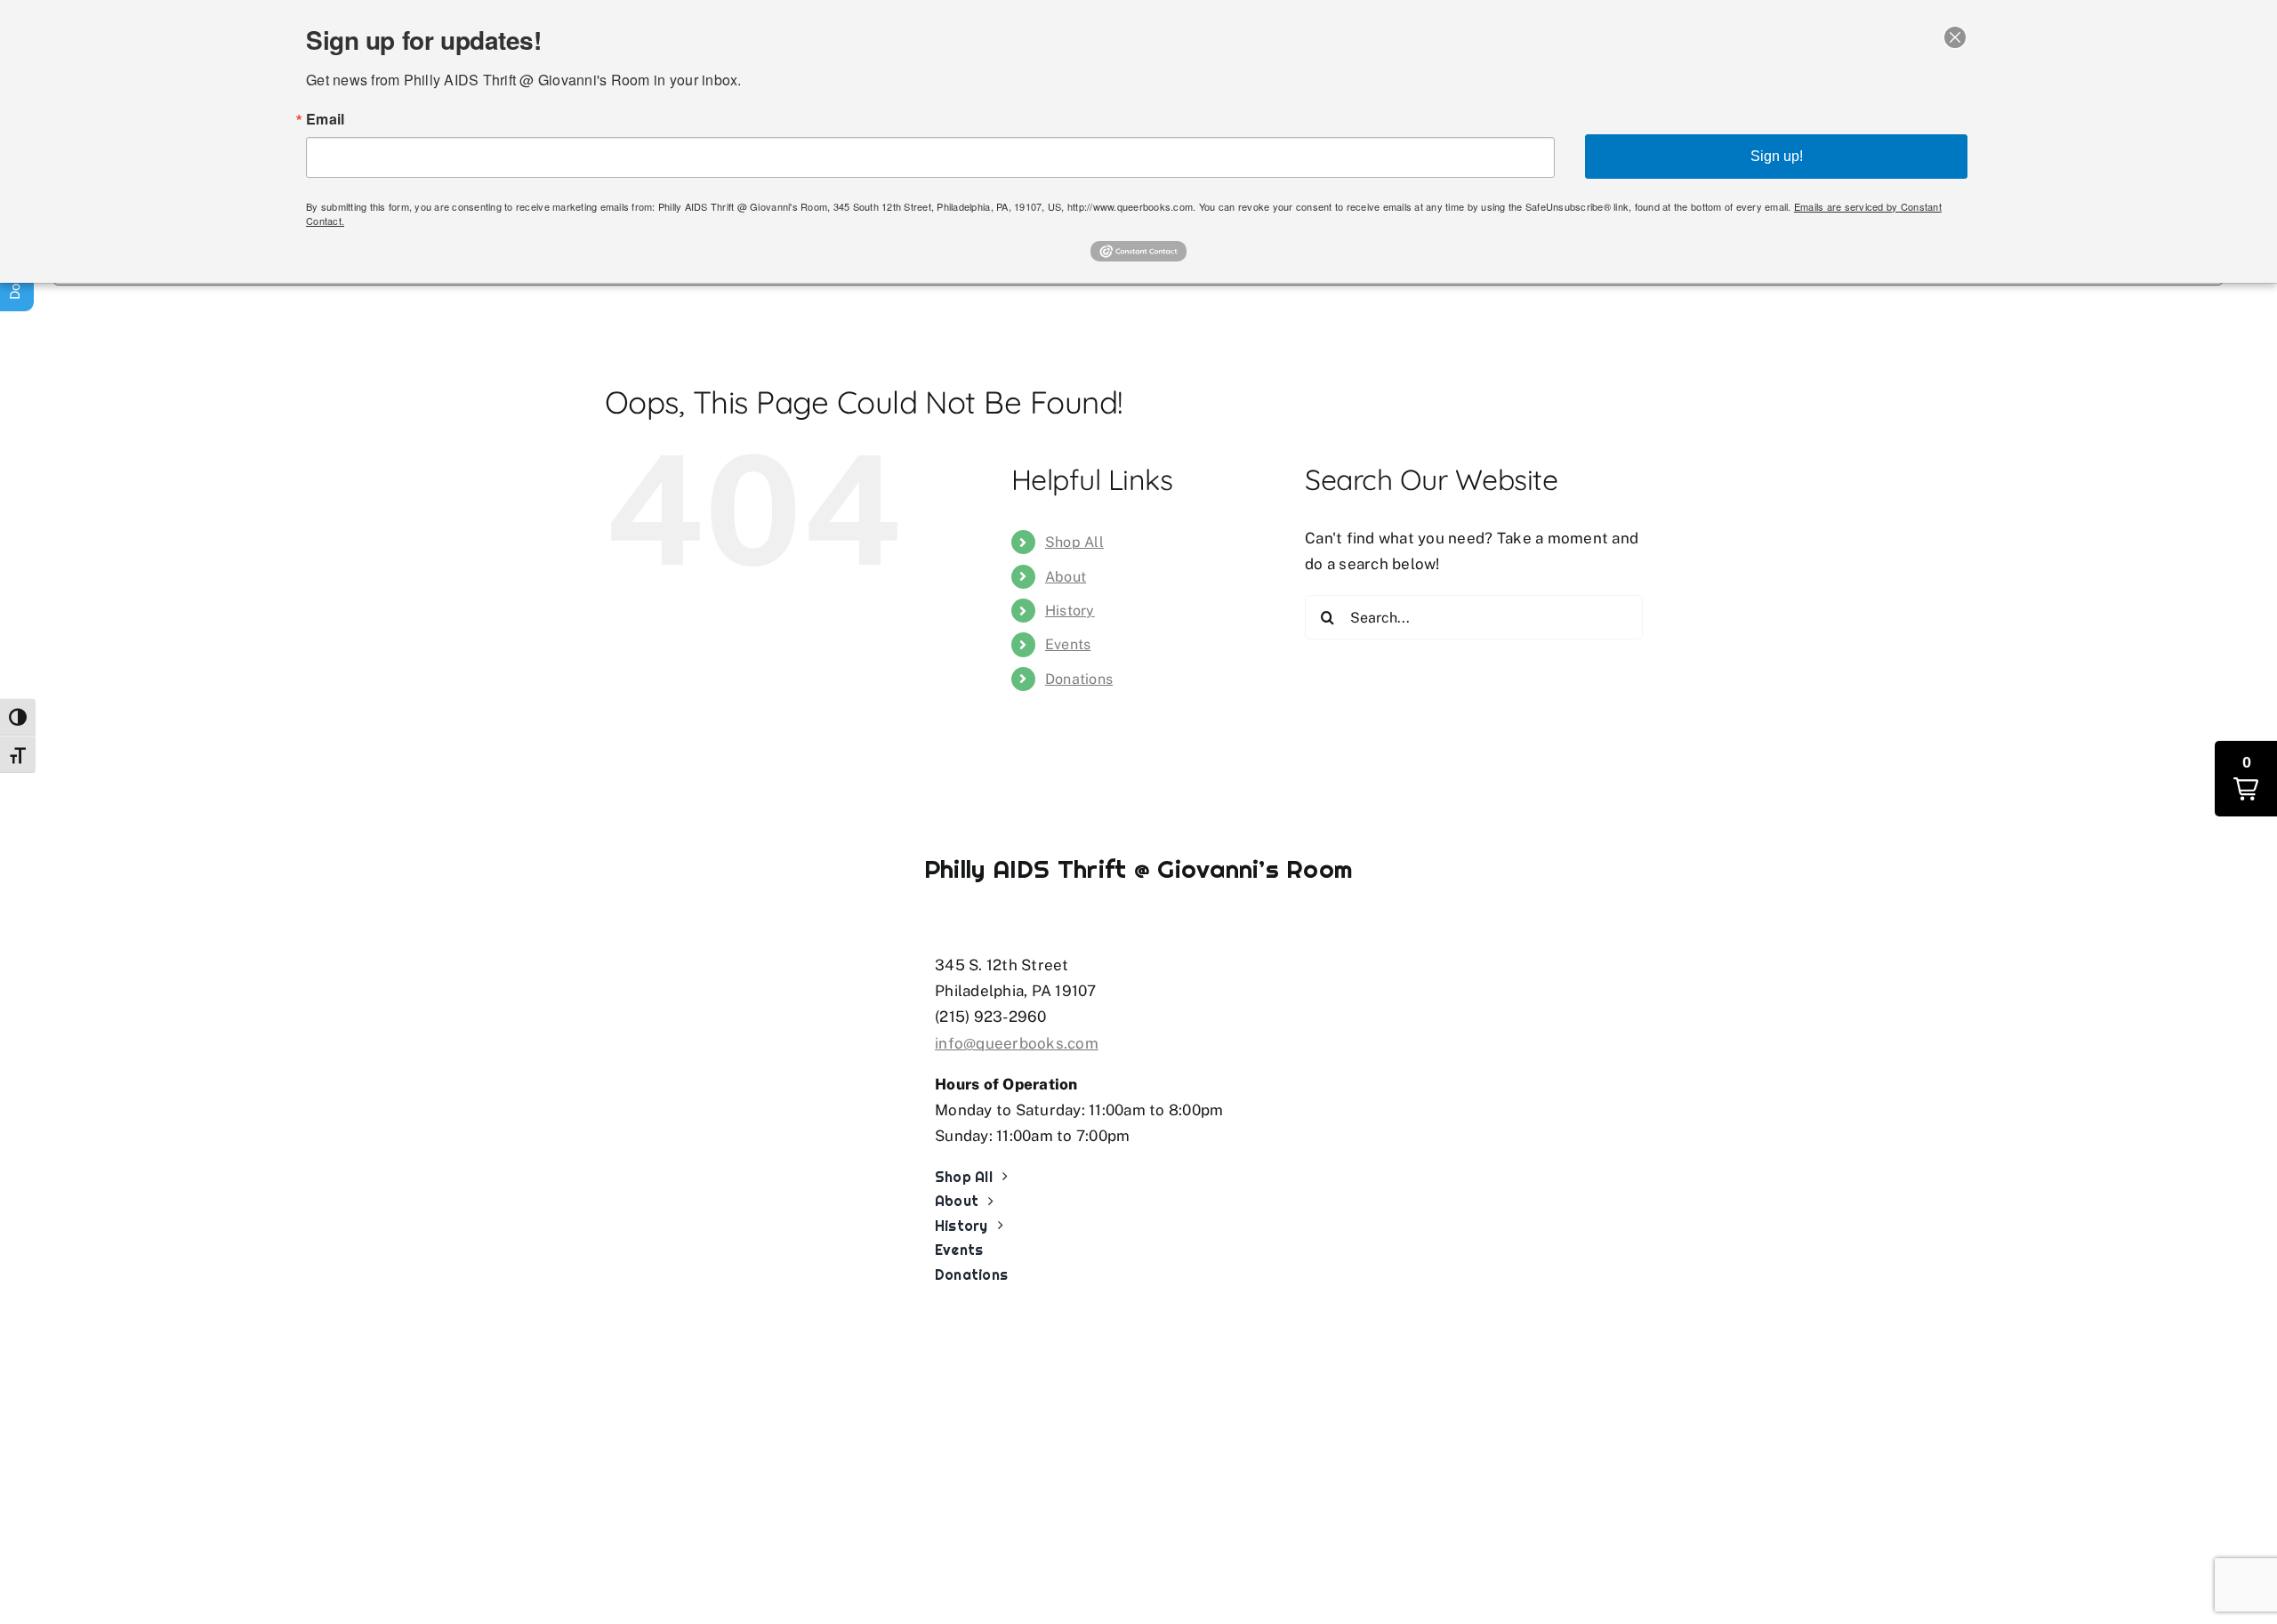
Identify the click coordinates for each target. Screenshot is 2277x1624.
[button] (2246, 779)
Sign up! (1777, 156)
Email (325, 119)
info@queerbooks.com (1017, 1043)
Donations (1079, 679)
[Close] (1955, 37)
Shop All (1074, 542)
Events (1068, 644)
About (1066, 577)
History (1070, 611)
